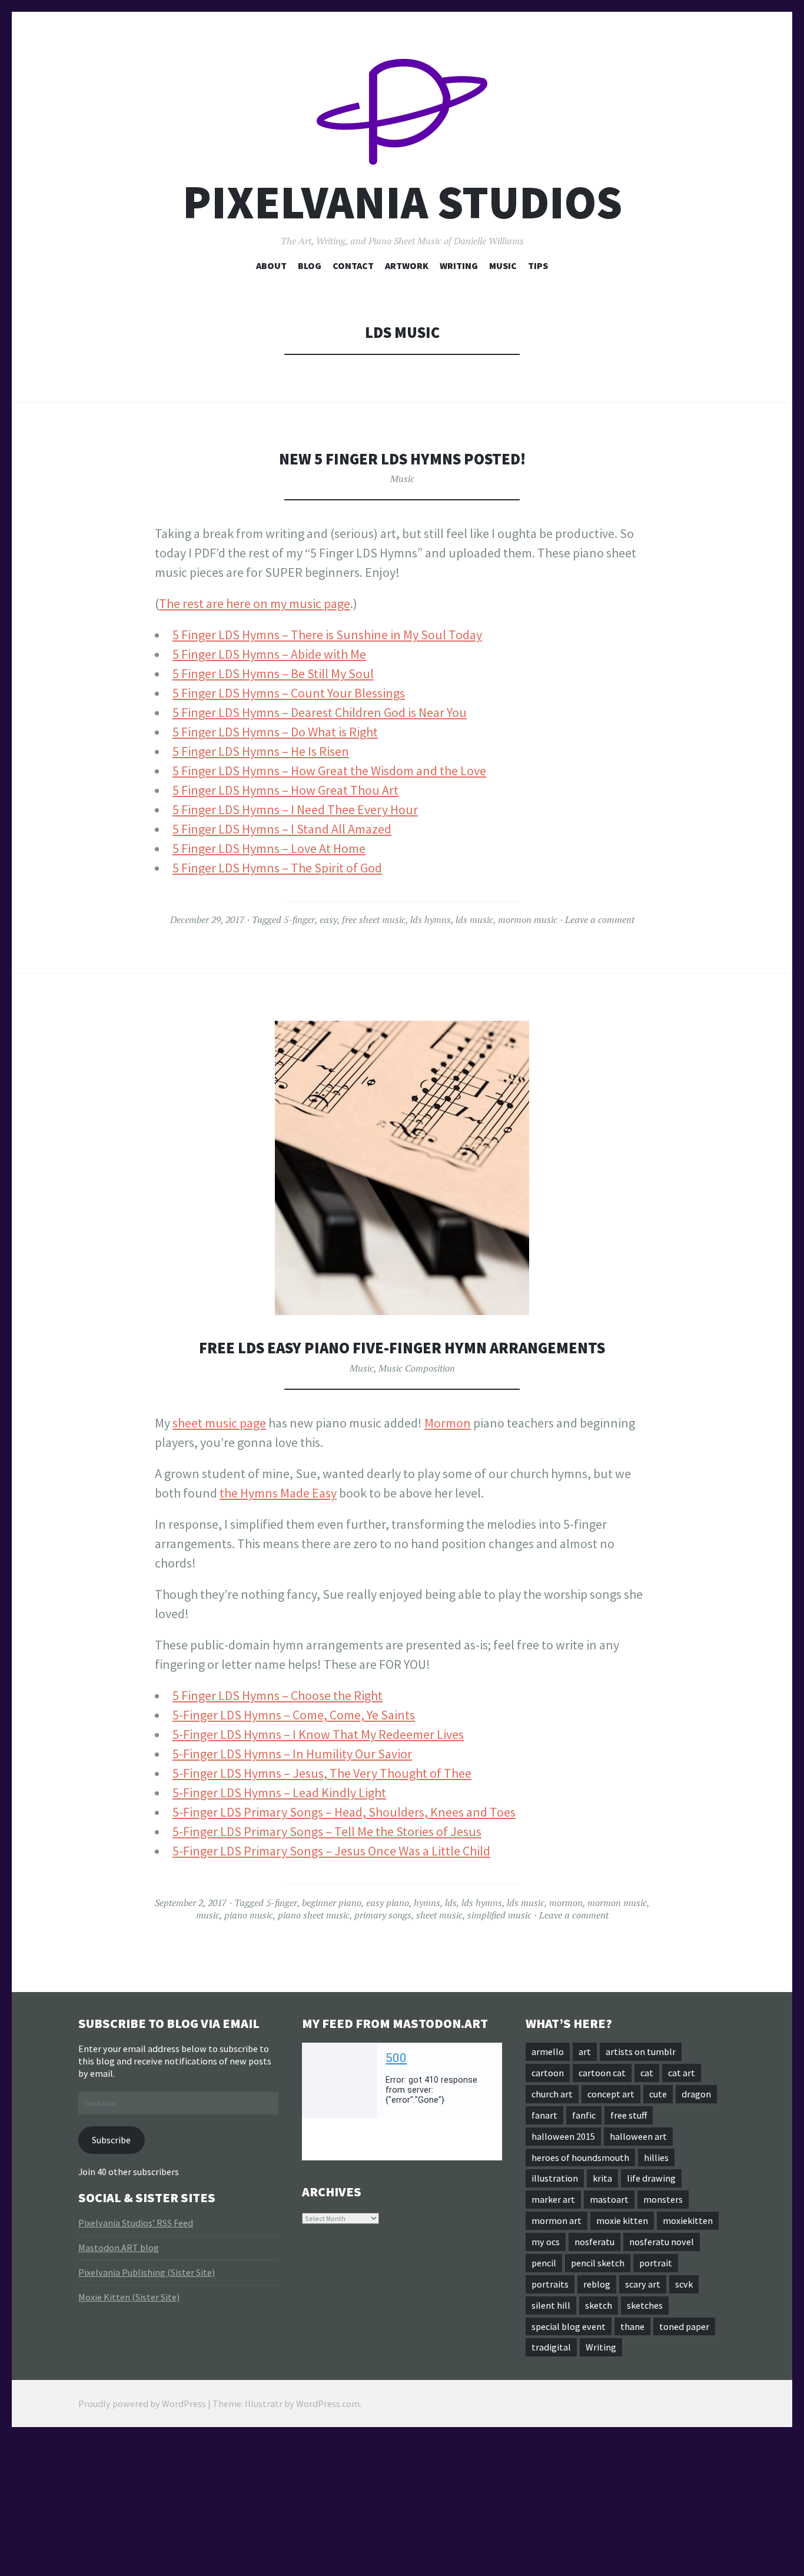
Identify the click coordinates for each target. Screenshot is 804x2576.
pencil (544, 2263)
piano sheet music (314, 1915)
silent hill (551, 2305)
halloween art (638, 2136)
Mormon (448, 1423)
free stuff (629, 2115)
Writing (459, 265)
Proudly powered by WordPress (142, 2404)
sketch (599, 2305)
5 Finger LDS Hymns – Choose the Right (278, 1695)
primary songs (383, 1915)
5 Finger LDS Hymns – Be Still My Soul (273, 673)
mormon (566, 1903)
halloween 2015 (563, 2136)
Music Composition (417, 1368)
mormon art (557, 2220)
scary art (643, 2284)
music (208, 1915)
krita (602, 2178)
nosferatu (594, 2242)
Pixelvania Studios (402, 202)
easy (328, 919)
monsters (663, 2199)
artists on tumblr (641, 2051)
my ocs (546, 2242)
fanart (544, 2115)
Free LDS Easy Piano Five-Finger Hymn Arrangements (402, 1348)
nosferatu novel (662, 2242)
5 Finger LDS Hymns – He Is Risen (261, 751)
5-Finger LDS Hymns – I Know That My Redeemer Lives (318, 1734)
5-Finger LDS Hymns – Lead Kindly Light (279, 1792)
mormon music (528, 919)
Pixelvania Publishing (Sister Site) (147, 2272)
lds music (474, 919)
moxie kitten (622, 2220)
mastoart (609, 2199)
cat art (682, 2073)
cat (647, 2073)
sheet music (439, 1915)
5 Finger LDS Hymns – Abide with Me (269, 654)
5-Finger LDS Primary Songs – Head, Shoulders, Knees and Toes (344, 1812)
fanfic (584, 2115)
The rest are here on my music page (255, 603)
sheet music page (219, 1423)
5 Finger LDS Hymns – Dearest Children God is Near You (320, 712)
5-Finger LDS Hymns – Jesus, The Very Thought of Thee (322, 1773)
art (585, 2051)
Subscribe (111, 2140)
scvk (684, 2284)
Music (503, 265)
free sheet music (374, 919)
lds (451, 1903)
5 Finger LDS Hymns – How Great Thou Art (285, 790)
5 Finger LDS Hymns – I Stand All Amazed (282, 829)
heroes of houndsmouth (580, 2157)
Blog (310, 265)
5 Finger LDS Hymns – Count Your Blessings (289, 693)
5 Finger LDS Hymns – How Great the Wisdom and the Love (329, 771)
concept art (611, 2094)
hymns (427, 1903)
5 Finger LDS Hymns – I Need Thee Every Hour (295, 809)
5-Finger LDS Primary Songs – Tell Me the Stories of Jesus (327, 1831)
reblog (597, 2284)
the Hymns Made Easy (278, 1493)
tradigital (551, 2347)
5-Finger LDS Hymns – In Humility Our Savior (292, 1754)
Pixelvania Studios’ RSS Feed (136, 2223)
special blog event (569, 2326)
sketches (645, 2305)
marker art (553, 2199)
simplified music (499, 1915)
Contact (353, 265)
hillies (656, 2157)
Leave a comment (600, 919)
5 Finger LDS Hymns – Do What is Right (275, 732)
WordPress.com (328, 2404)
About (271, 265)
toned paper (684, 2326)
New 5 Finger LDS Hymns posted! (402, 459)
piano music (249, 1915)
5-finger (299, 919)
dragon (696, 2094)
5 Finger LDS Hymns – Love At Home (269, 848)
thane (632, 2326)
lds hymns (431, 919)
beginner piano (332, 1903)
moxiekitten (688, 2220)
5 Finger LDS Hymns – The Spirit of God (277, 868)
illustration (555, 2178)
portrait (656, 2263)
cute (658, 2094)
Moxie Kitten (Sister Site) (129, 2297)
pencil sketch (598, 2263)
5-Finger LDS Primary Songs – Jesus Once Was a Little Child (331, 1851)
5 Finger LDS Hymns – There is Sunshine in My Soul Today (327, 635)
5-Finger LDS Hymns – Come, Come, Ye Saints (294, 1715)
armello (548, 2051)
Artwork (407, 265)
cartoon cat (602, 2073)
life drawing (651, 2178)
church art (552, 2094)
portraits (550, 2284)
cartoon (548, 2073)
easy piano (388, 1903)
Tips (538, 265)
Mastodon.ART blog (119, 2248)
